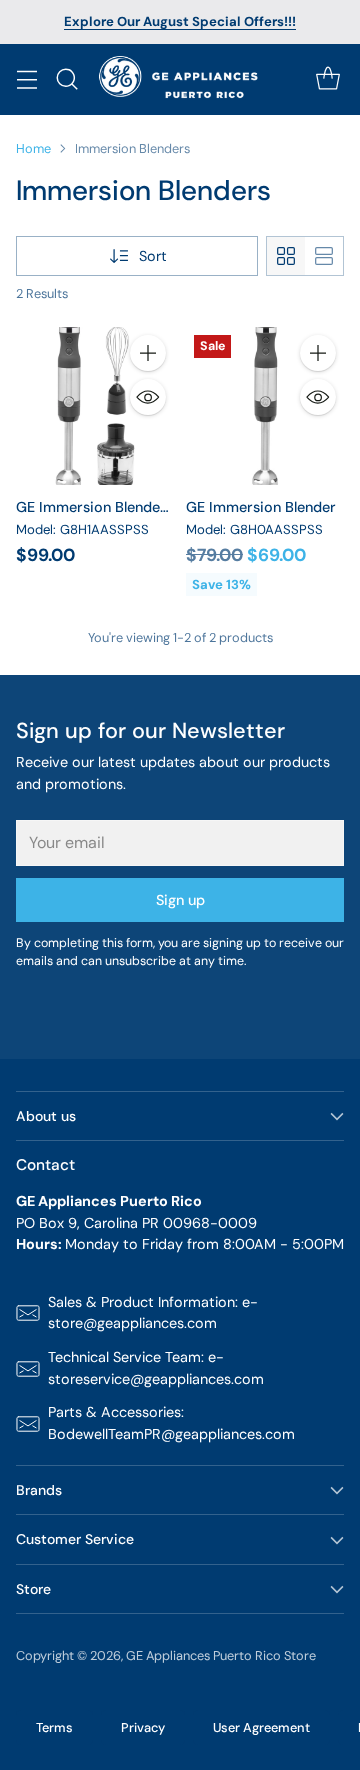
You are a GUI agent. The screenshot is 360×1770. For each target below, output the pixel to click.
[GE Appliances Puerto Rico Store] (180, 79)
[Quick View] (148, 397)
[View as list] (324, 256)
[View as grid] (286, 256)
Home (33, 148)
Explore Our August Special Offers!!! (180, 21)
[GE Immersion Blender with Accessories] (95, 406)
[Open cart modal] (327, 79)
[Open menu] (26, 79)
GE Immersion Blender (261, 507)
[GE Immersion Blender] (265, 406)
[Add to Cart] (148, 353)
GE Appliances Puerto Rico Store (221, 1655)
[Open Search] (66, 79)
